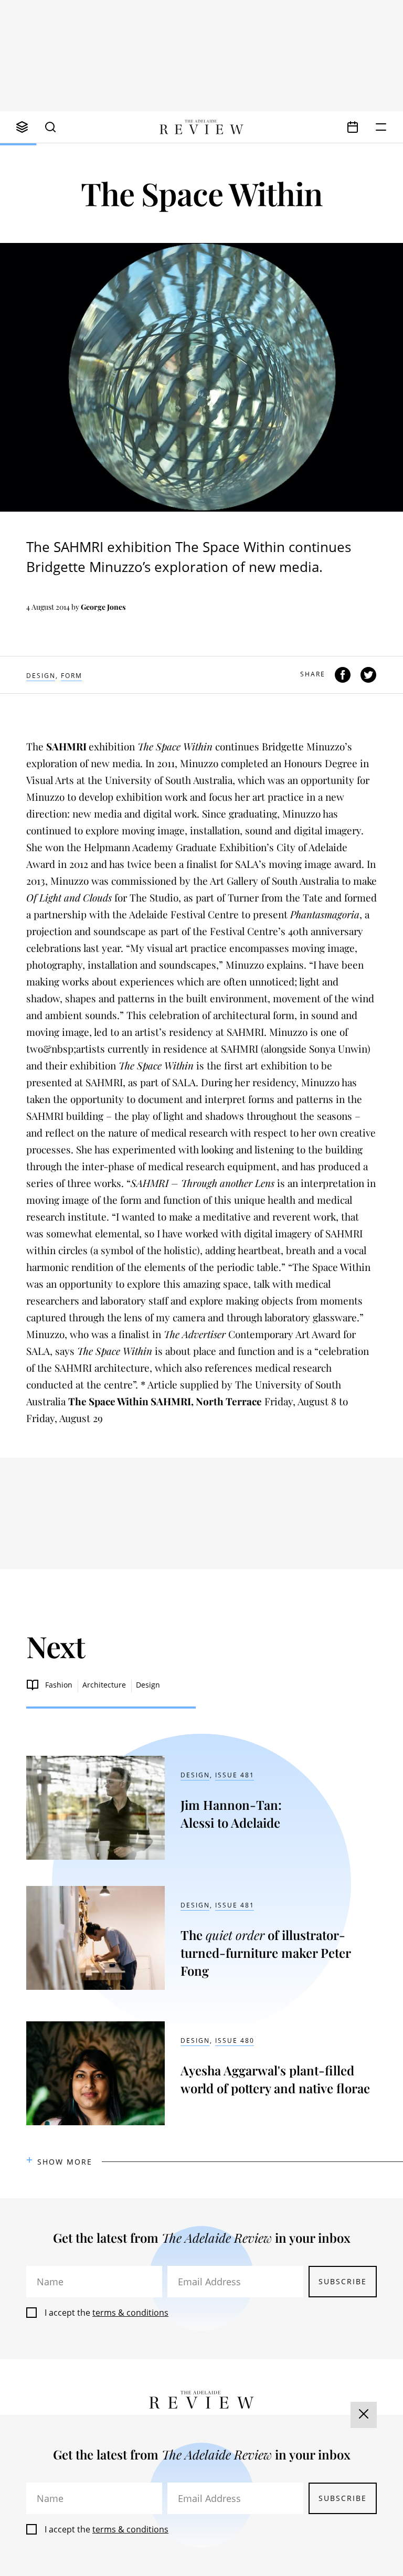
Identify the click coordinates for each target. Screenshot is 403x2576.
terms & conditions (130, 2313)
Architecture (104, 1685)
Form (72, 676)
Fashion (59, 1685)
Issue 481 (235, 1775)
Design (41, 676)
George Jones (103, 607)
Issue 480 (235, 2040)
